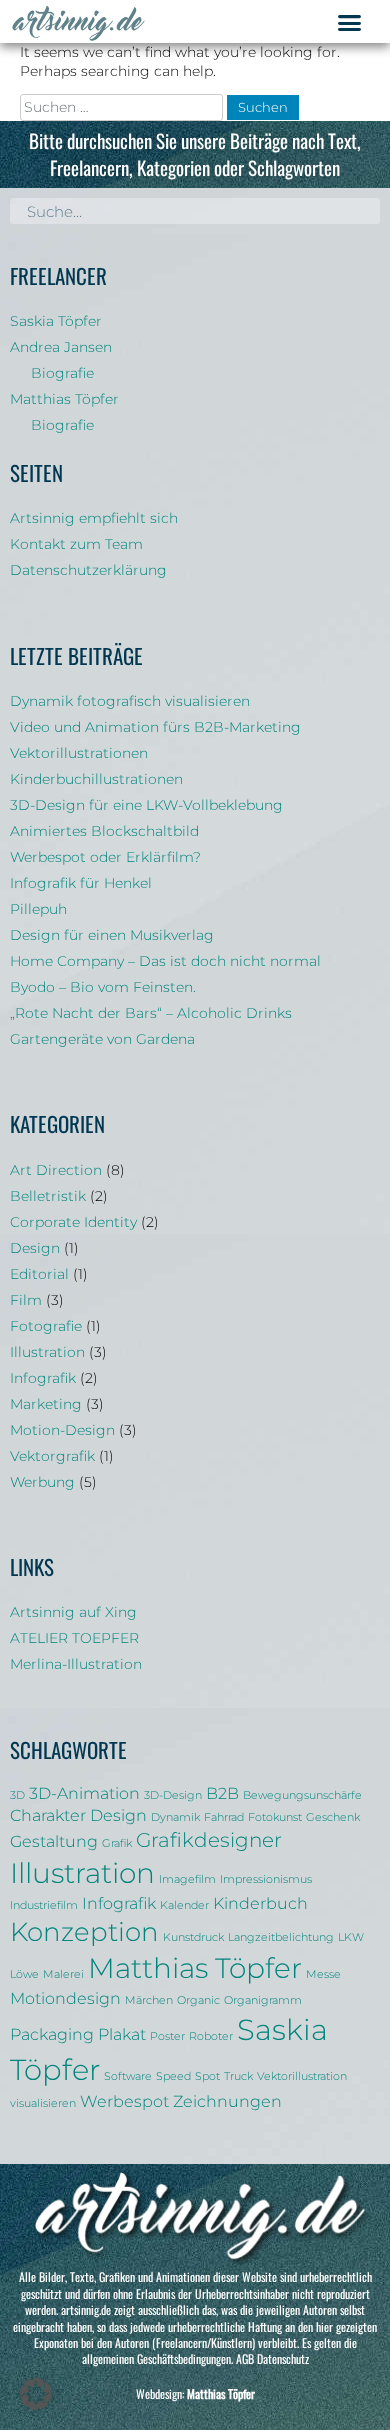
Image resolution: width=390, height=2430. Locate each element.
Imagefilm (187, 1879)
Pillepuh (38, 909)
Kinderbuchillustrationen (96, 779)
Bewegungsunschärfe (302, 1795)
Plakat (122, 2034)
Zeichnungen (227, 2101)
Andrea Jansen (61, 347)
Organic (198, 2000)
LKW (351, 1937)
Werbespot (124, 2101)
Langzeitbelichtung (281, 1937)
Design (35, 1248)
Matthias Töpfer (64, 399)
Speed (173, 2076)
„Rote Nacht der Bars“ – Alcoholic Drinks (151, 1013)
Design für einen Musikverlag (112, 935)
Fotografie (46, 1326)
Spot (207, 2076)
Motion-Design (62, 1430)
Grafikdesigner (209, 1840)
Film (26, 1300)
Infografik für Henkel (81, 883)
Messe (323, 1974)
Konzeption (84, 1931)
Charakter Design (78, 1815)
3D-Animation (84, 1793)
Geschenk (333, 1817)
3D (17, 1795)
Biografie (62, 373)
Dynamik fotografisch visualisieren (130, 701)
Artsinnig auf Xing (73, 1612)
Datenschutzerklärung (88, 570)
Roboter (211, 2036)
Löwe (24, 1974)
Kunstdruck (193, 1937)
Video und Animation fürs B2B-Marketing (155, 727)
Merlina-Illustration (76, 1664)
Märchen (149, 2000)
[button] (349, 23)
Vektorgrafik (52, 1456)
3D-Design (173, 1795)
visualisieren (43, 2103)
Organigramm (263, 2000)
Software (128, 2076)
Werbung (42, 1482)
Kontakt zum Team (76, 544)
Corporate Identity (73, 1222)
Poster (167, 2036)
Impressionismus (266, 1879)
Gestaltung (54, 1841)
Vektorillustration (302, 2076)
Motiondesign (65, 1998)
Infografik (43, 1378)
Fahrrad (224, 1817)
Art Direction (56, 1170)
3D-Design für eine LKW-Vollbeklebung (146, 805)
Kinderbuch (260, 1903)
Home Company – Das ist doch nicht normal (165, 961)
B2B (222, 1793)
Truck (238, 2076)
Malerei (63, 1974)
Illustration (47, 1352)
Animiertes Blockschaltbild (104, 831)
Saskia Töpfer (56, 321)
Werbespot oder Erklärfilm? (105, 857)
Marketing (46, 1404)
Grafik (117, 1843)
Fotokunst (275, 1817)
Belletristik (48, 1196)
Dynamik (175, 1817)
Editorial (39, 1274)
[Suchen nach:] (123, 107)
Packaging (52, 2034)
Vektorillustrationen (79, 753)
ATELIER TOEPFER (74, 1638)
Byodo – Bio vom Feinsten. (103, 987)
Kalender (184, 1905)
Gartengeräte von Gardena (102, 1039)
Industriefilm (44, 1905)
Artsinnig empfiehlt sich (94, 518)
